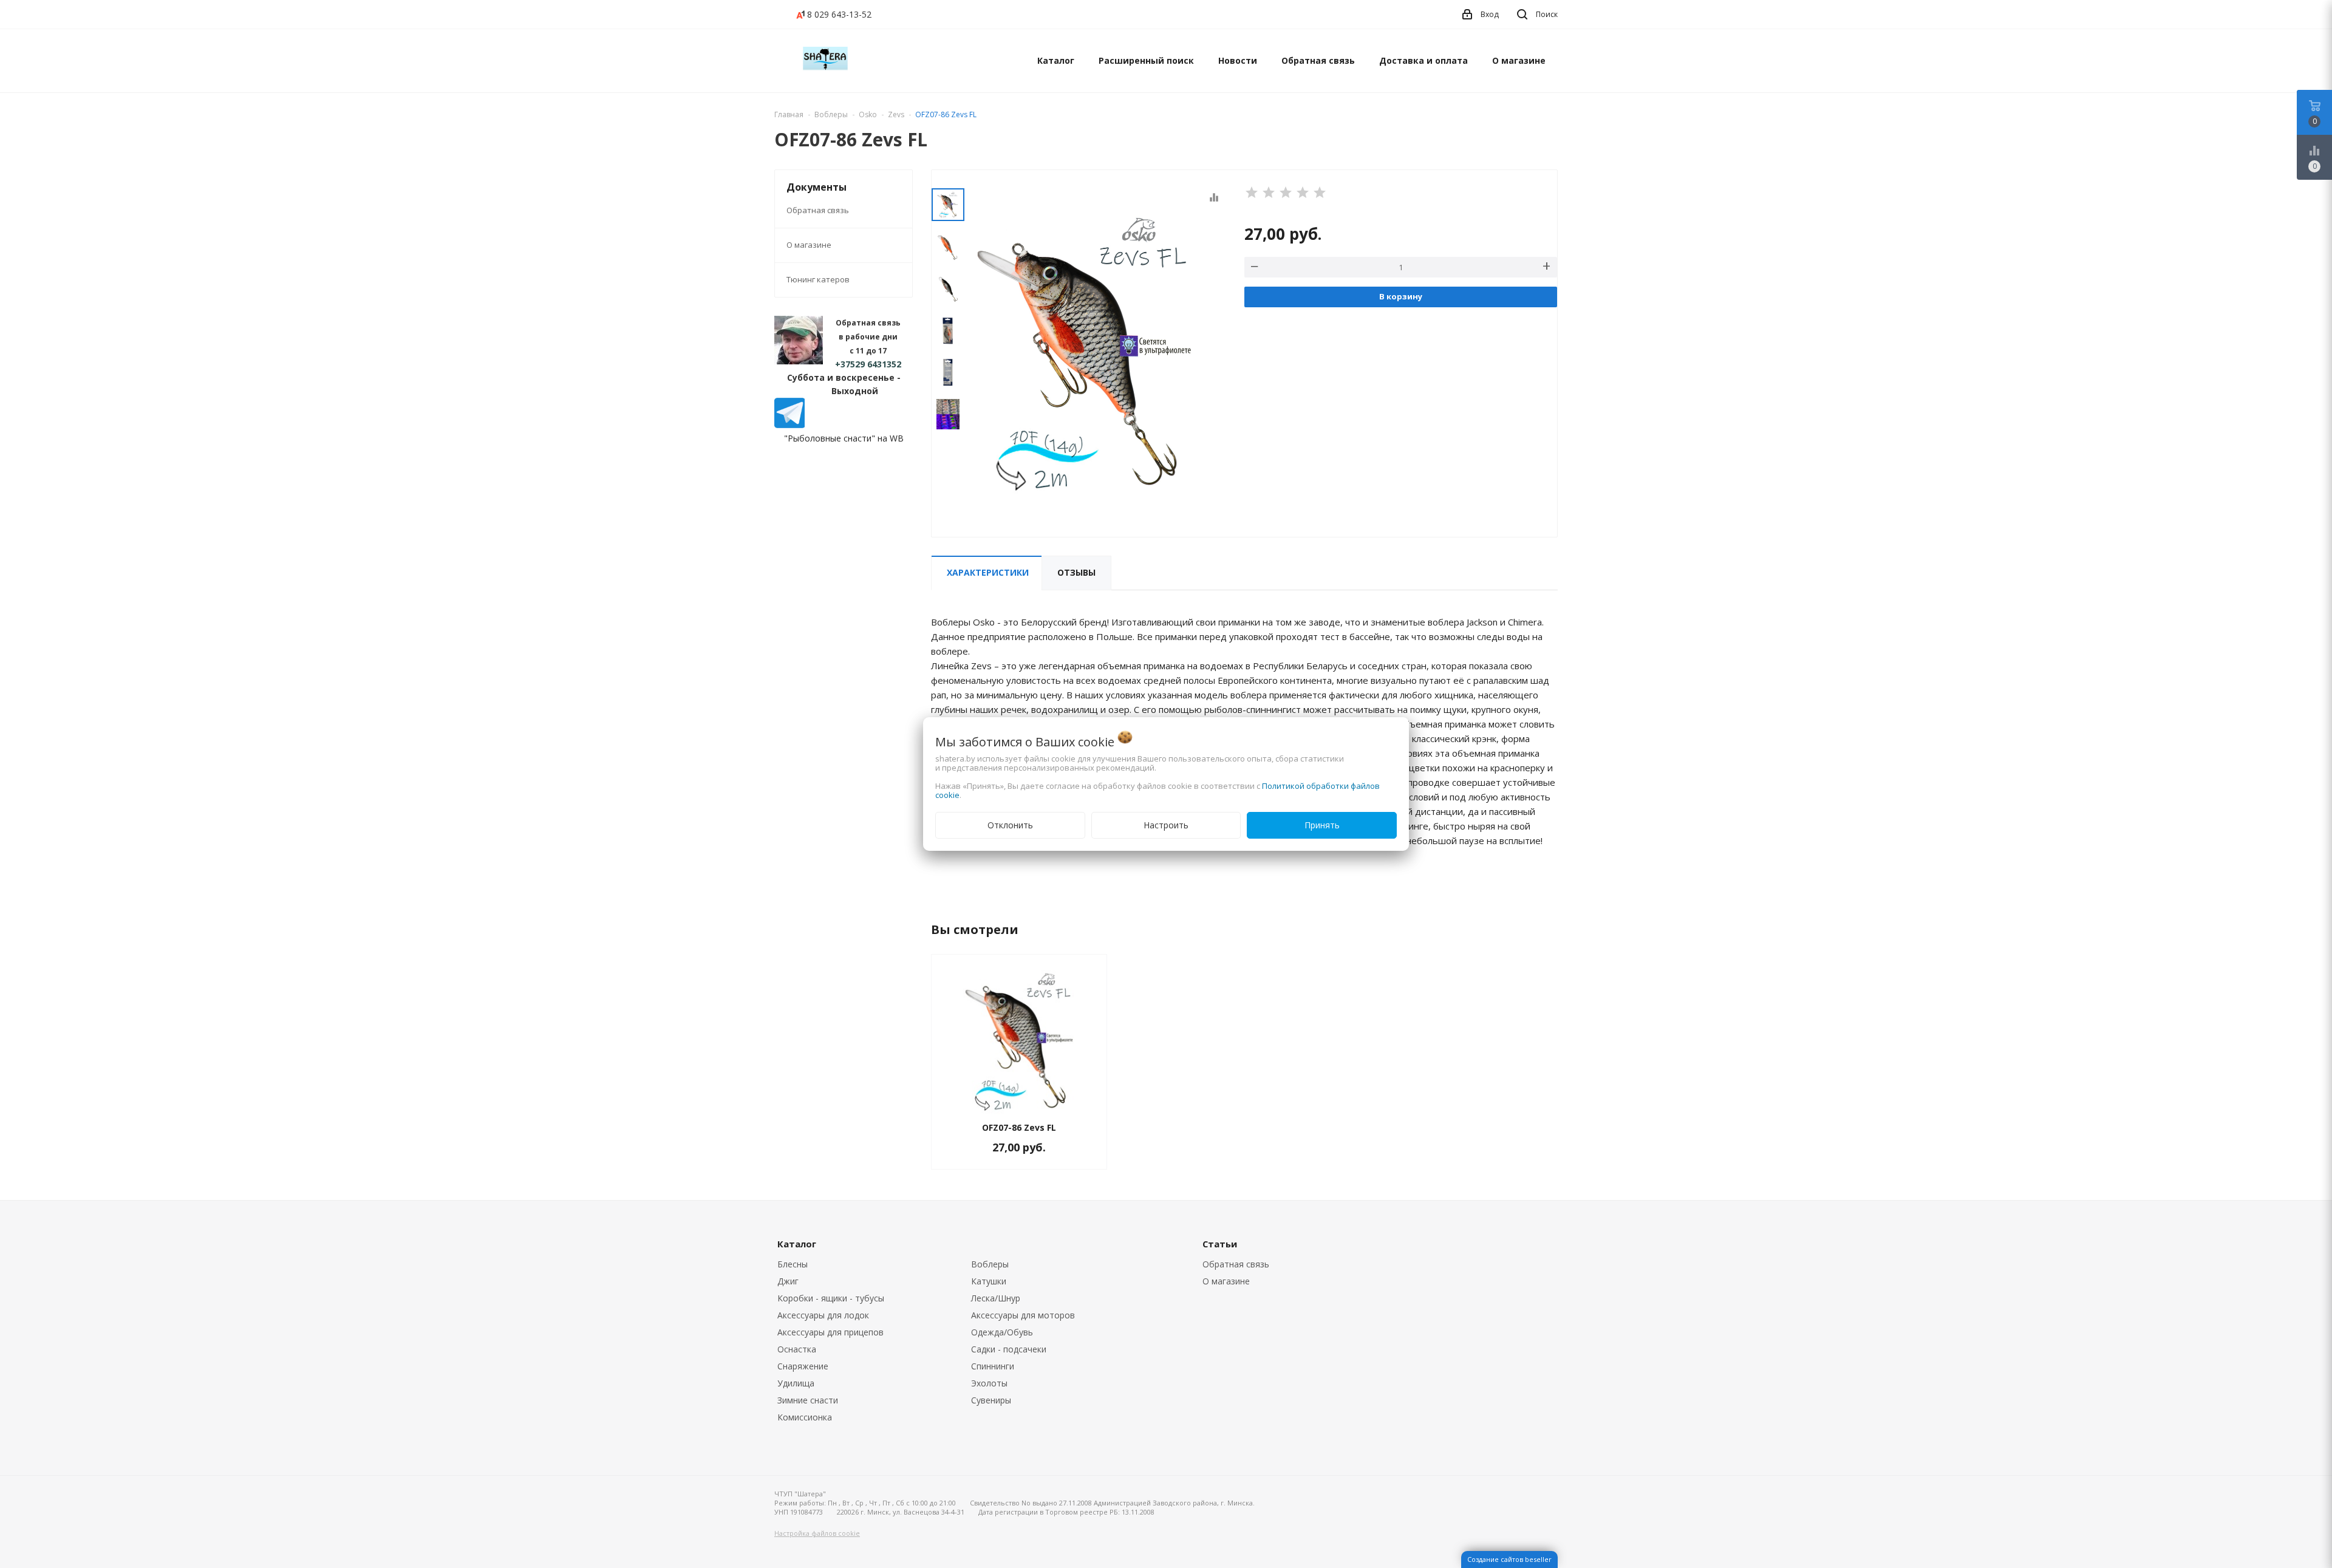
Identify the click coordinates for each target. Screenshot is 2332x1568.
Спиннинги (993, 1366)
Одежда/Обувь (1002, 1332)
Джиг (788, 1281)
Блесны (793, 1264)
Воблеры (990, 1264)
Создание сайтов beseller (1509, 1559)
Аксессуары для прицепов (830, 1332)
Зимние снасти (808, 1400)
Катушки (989, 1281)
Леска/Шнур (996, 1298)
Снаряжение (803, 1366)
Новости (1238, 60)
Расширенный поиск (1146, 60)
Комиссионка (805, 1417)
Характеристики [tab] (988, 572)
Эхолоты (989, 1383)
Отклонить (1010, 825)
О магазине (1519, 60)
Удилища (796, 1383)
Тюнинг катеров (818, 279)
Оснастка (797, 1349)
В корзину (1401, 296)
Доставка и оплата (1423, 60)
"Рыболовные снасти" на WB (844, 438)
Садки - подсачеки (1009, 1349)
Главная (789, 114)
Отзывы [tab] (1076, 572)
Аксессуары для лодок (823, 1315)
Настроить (1166, 825)
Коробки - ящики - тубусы (831, 1298)
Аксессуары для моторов (1023, 1315)
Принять (1322, 825)
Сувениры (991, 1400)
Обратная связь (1318, 60)
